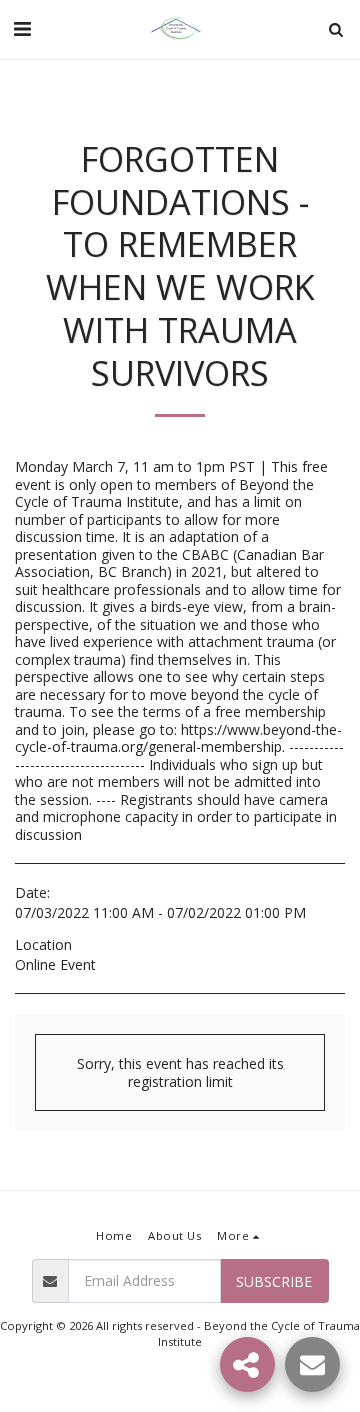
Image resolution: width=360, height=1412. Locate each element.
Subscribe (274, 1281)
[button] (22, 28)
